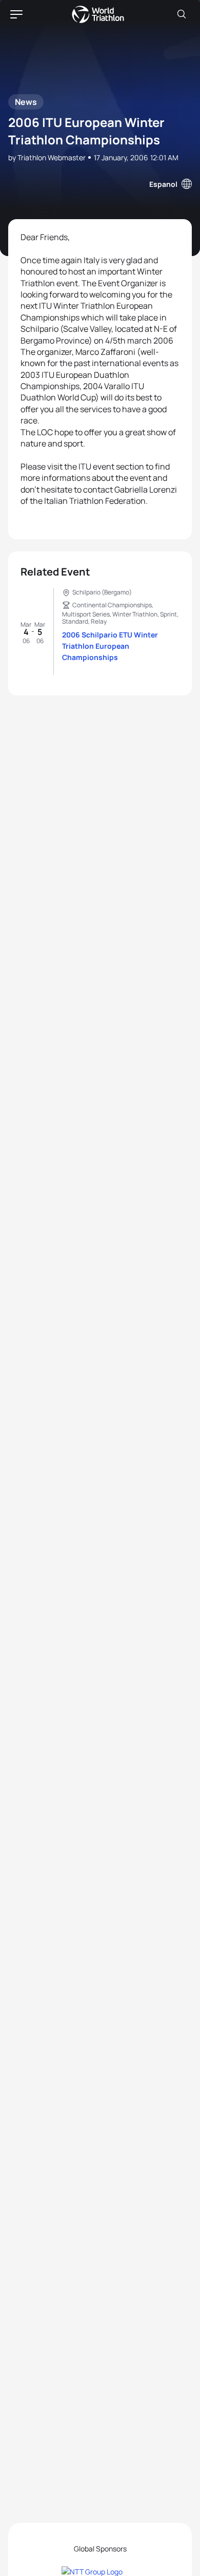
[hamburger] (16, 14)
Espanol (163, 184)
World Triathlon (98, 14)
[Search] (182, 14)
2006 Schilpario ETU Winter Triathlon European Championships (110, 646)
